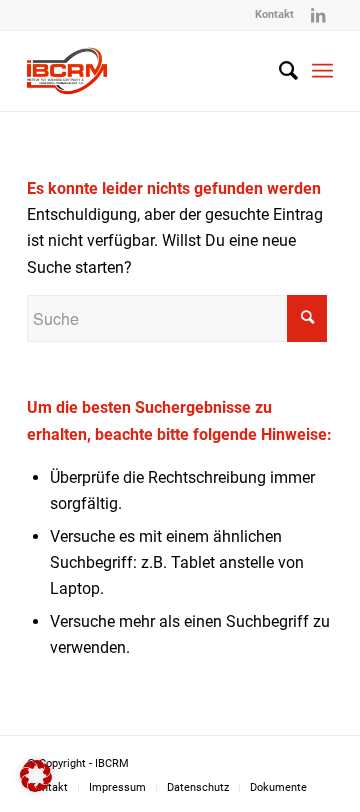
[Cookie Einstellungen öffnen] (36, 786)
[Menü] (322, 71)
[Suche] (278, 71)
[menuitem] (274, 15)
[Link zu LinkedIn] (318, 15)
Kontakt (274, 14)
